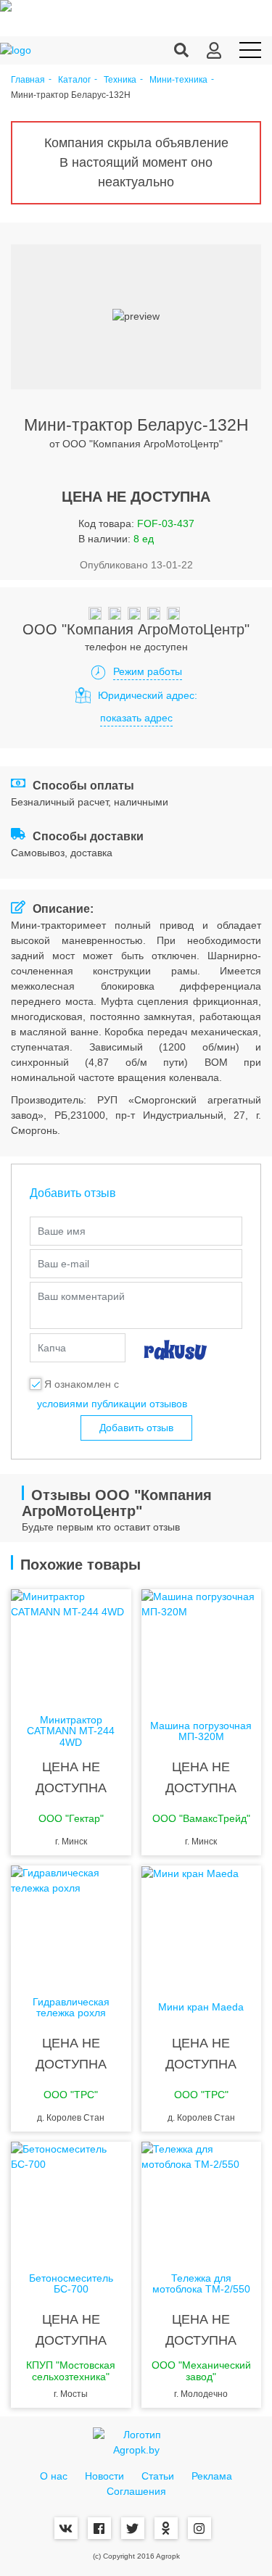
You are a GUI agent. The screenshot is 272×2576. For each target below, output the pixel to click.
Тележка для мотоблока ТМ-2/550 (201, 2284)
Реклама (212, 2476)
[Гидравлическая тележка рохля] (71, 1923)
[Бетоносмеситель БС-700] (71, 2200)
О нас (54, 2476)
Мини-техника (178, 80)
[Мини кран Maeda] (202, 1923)
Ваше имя (62, 1231)
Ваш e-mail (63, 1264)
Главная (28, 80)
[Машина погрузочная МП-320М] (202, 1647)
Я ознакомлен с (82, 1384)
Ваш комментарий (81, 1296)
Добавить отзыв (136, 1428)
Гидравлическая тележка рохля (71, 2008)
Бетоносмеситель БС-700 (71, 2284)
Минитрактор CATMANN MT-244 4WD (71, 1731)
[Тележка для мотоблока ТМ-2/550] (202, 2200)
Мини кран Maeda (201, 2007)
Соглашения (136, 2491)
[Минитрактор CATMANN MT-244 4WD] (71, 1647)
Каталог (74, 80)
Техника (120, 80)
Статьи (158, 2476)
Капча (52, 1348)
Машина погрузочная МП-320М (201, 1731)
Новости (104, 2476)
